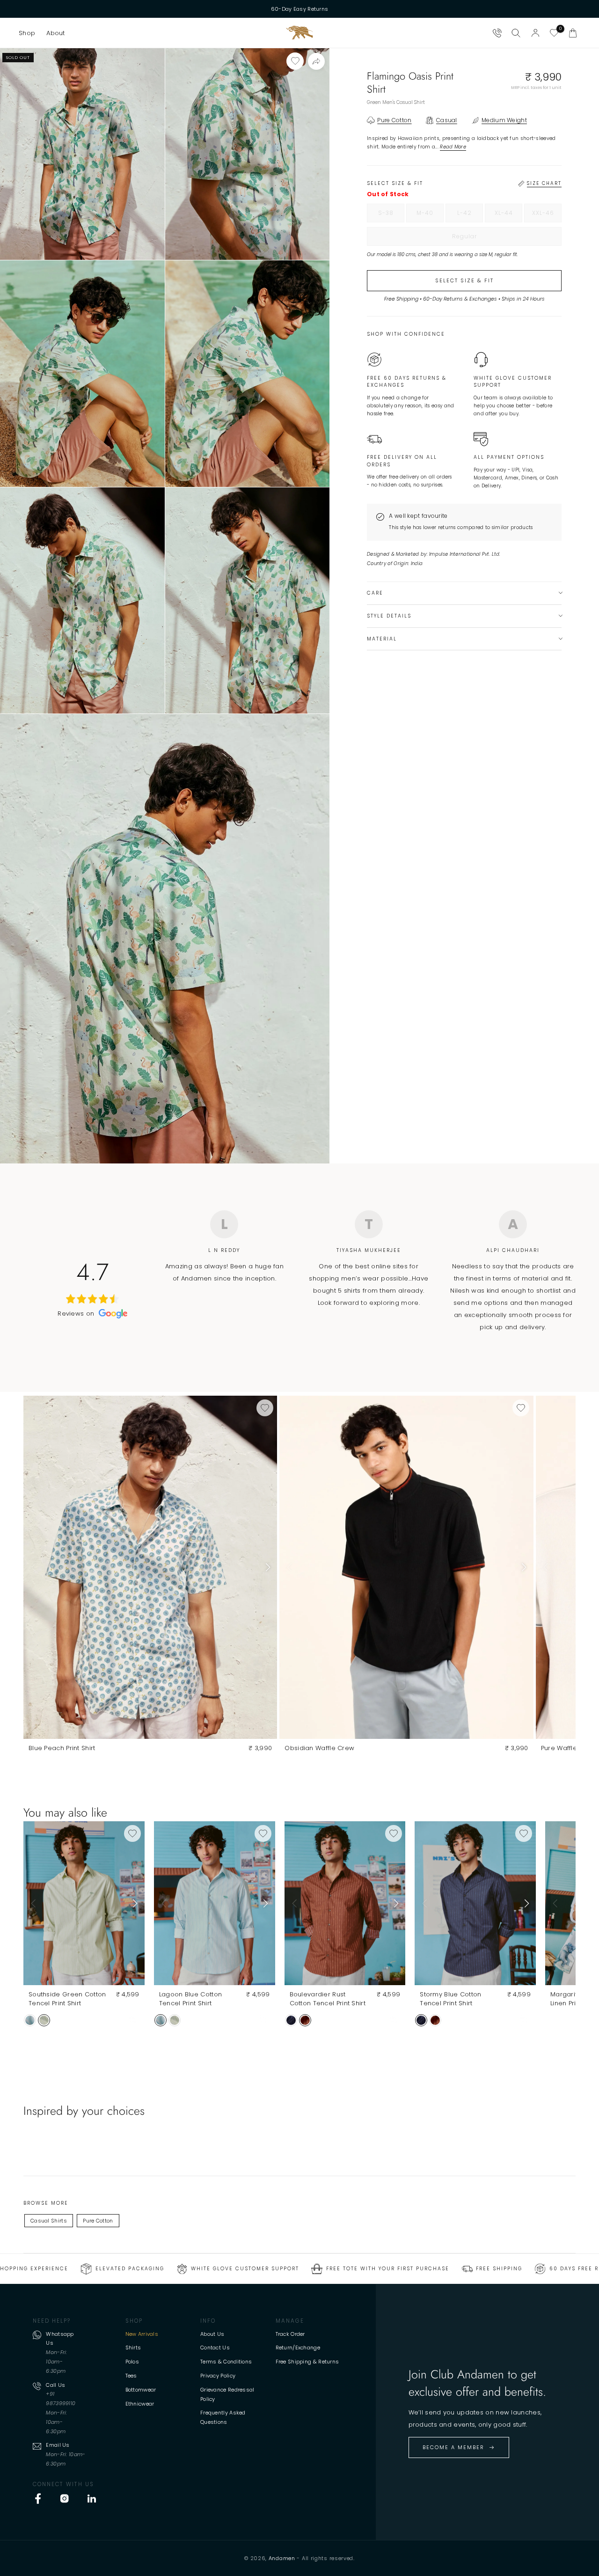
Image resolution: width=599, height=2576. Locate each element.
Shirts (133, 2348)
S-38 (391, 215)
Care (375, 593)
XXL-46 (547, 215)
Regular (484, 239)
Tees (131, 2376)
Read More (453, 147)
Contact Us (215, 2348)
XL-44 (508, 215)
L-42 (470, 215)
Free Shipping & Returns (307, 2362)
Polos (132, 2362)
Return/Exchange (298, 2348)
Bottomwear (141, 2390)
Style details (389, 616)
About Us (212, 2334)
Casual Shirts (49, 2221)
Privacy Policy (218, 2376)
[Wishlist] (554, 33)
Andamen (282, 2558)
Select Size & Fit (464, 280)
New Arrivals (142, 2334)
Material (382, 639)
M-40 (430, 215)
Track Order (290, 2334)
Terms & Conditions (226, 2362)
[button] (27, 33)
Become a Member (453, 2447)
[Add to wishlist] (295, 61)
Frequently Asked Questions (223, 2417)
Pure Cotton (98, 2221)
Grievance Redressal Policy (227, 2394)
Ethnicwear (140, 2404)
